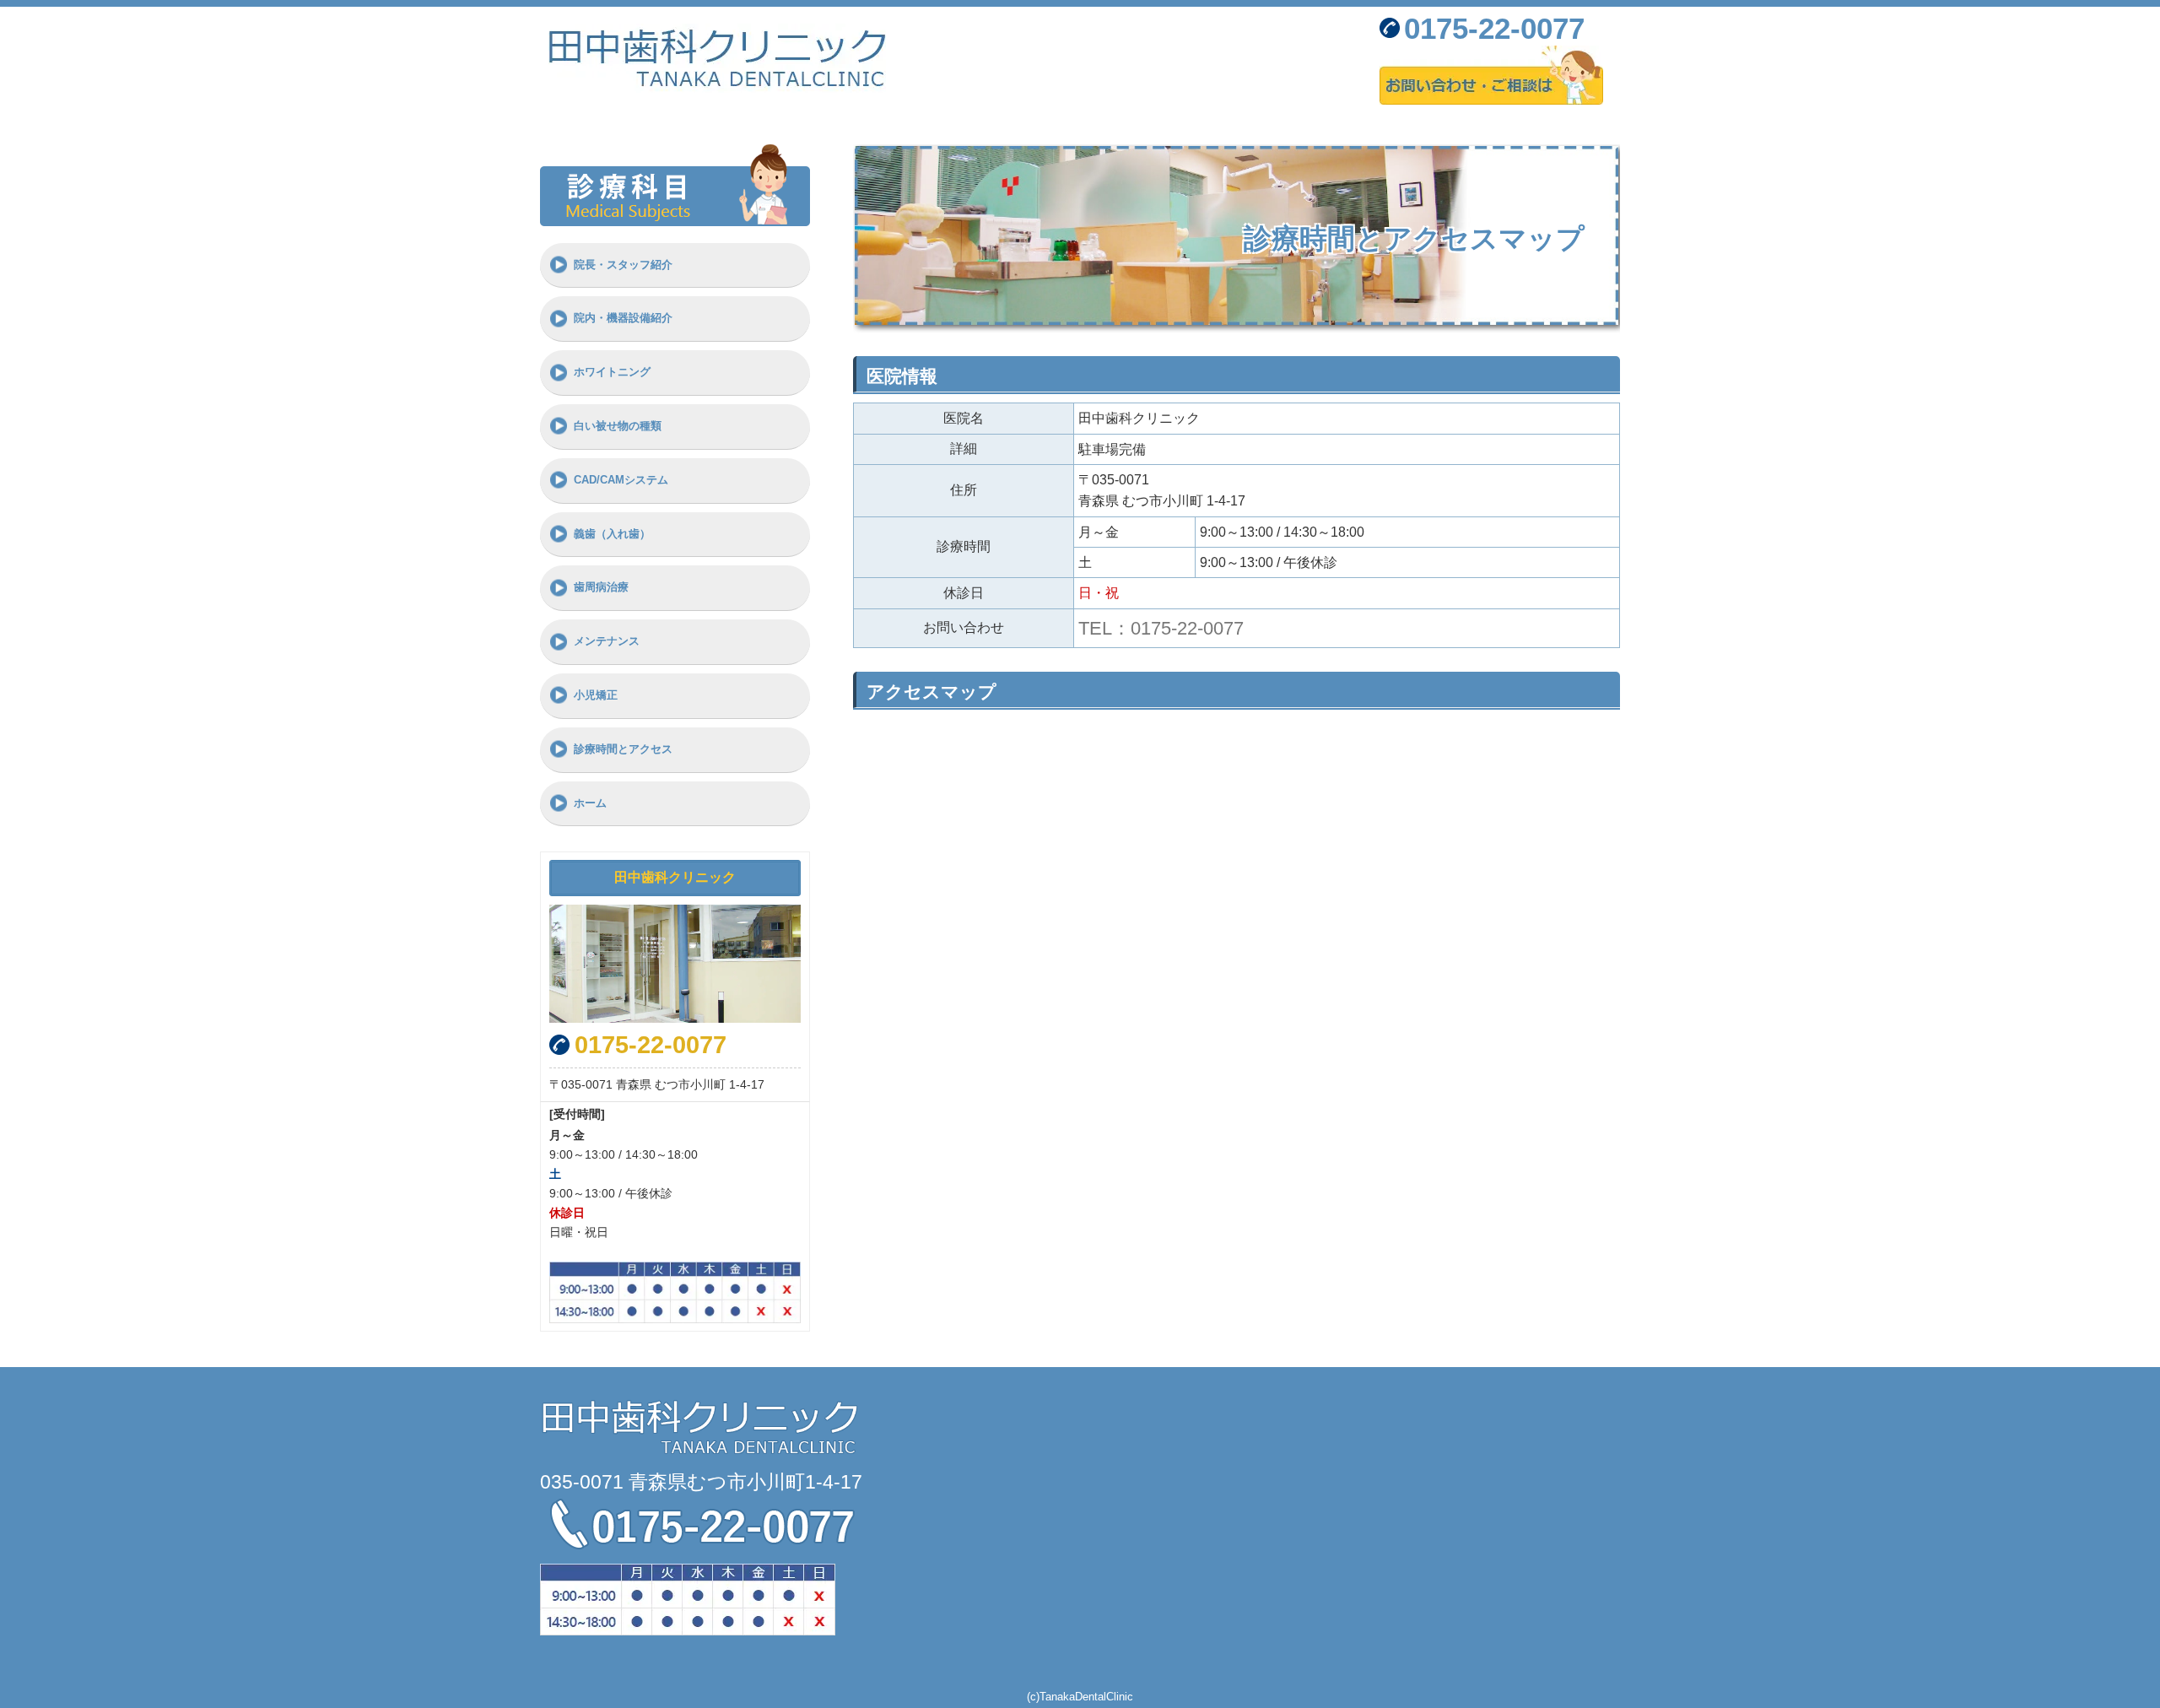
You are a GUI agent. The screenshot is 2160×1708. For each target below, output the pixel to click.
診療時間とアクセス (623, 749)
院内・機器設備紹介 (623, 318)
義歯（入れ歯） (612, 534)
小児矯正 (596, 695)
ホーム (590, 803)
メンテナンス (607, 641)
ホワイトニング (612, 372)
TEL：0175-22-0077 (1161, 628)
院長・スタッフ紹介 (623, 265)
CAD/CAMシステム (621, 480)
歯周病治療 (601, 587)
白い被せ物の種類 (618, 426)
